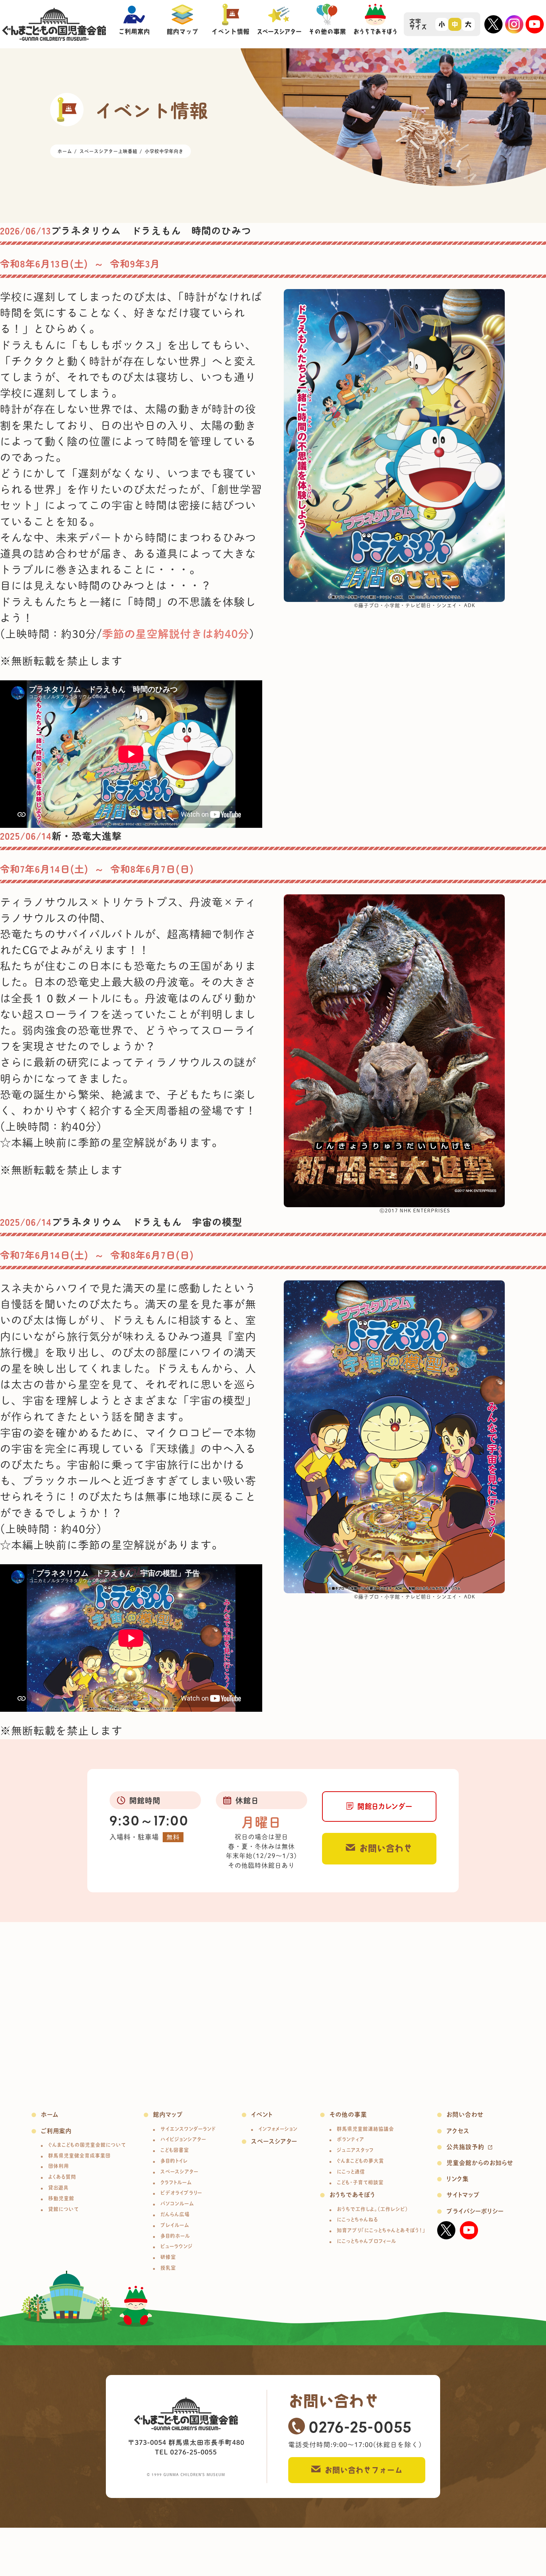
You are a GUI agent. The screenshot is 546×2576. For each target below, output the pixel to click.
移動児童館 (61, 2198)
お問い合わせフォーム (364, 2470)
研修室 (168, 2257)
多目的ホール (175, 2236)
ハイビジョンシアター (183, 2139)
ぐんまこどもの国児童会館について (87, 2145)
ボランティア (351, 2139)
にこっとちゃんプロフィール (367, 2241)
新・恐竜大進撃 (87, 835)
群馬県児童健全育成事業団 (79, 2156)
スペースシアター (179, 2172)
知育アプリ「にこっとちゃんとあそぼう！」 (381, 2230)
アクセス (458, 2131)
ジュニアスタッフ (355, 2150)
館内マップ (168, 2115)
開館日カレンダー (385, 1806)
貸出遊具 (58, 2188)
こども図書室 (175, 2150)
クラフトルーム (176, 2182)
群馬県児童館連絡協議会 (365, 2129)
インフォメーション (278, 2129)
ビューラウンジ (177, 2246)
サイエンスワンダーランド (188, 2129)
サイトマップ (463, 2195)
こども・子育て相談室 (360, 2182)
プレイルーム (175, 2225)
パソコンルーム (177, 2204)
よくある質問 (62, 2177)
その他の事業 (348, 2115)
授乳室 (168, 2268)
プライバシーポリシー (475, 2211)
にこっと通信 (351, 2172)
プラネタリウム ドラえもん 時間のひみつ (151, 230)
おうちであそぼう (352, 2195)
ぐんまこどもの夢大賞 (360, 2161)
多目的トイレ (174, 2161)
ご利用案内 (56, 2131)
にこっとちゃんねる (357, 2219)
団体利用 (58, 2166)
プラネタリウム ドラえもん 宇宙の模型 (147, 1221)
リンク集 (458, 2179)
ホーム (50, 2115)
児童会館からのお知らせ (480, 2163)
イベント (262, 2115)
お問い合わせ (386, 1848)
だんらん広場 (175, 2214)
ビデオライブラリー (181, 2193)
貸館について (64, 2209)
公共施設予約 (465, 2147)
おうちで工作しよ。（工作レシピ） (373, 2209)
